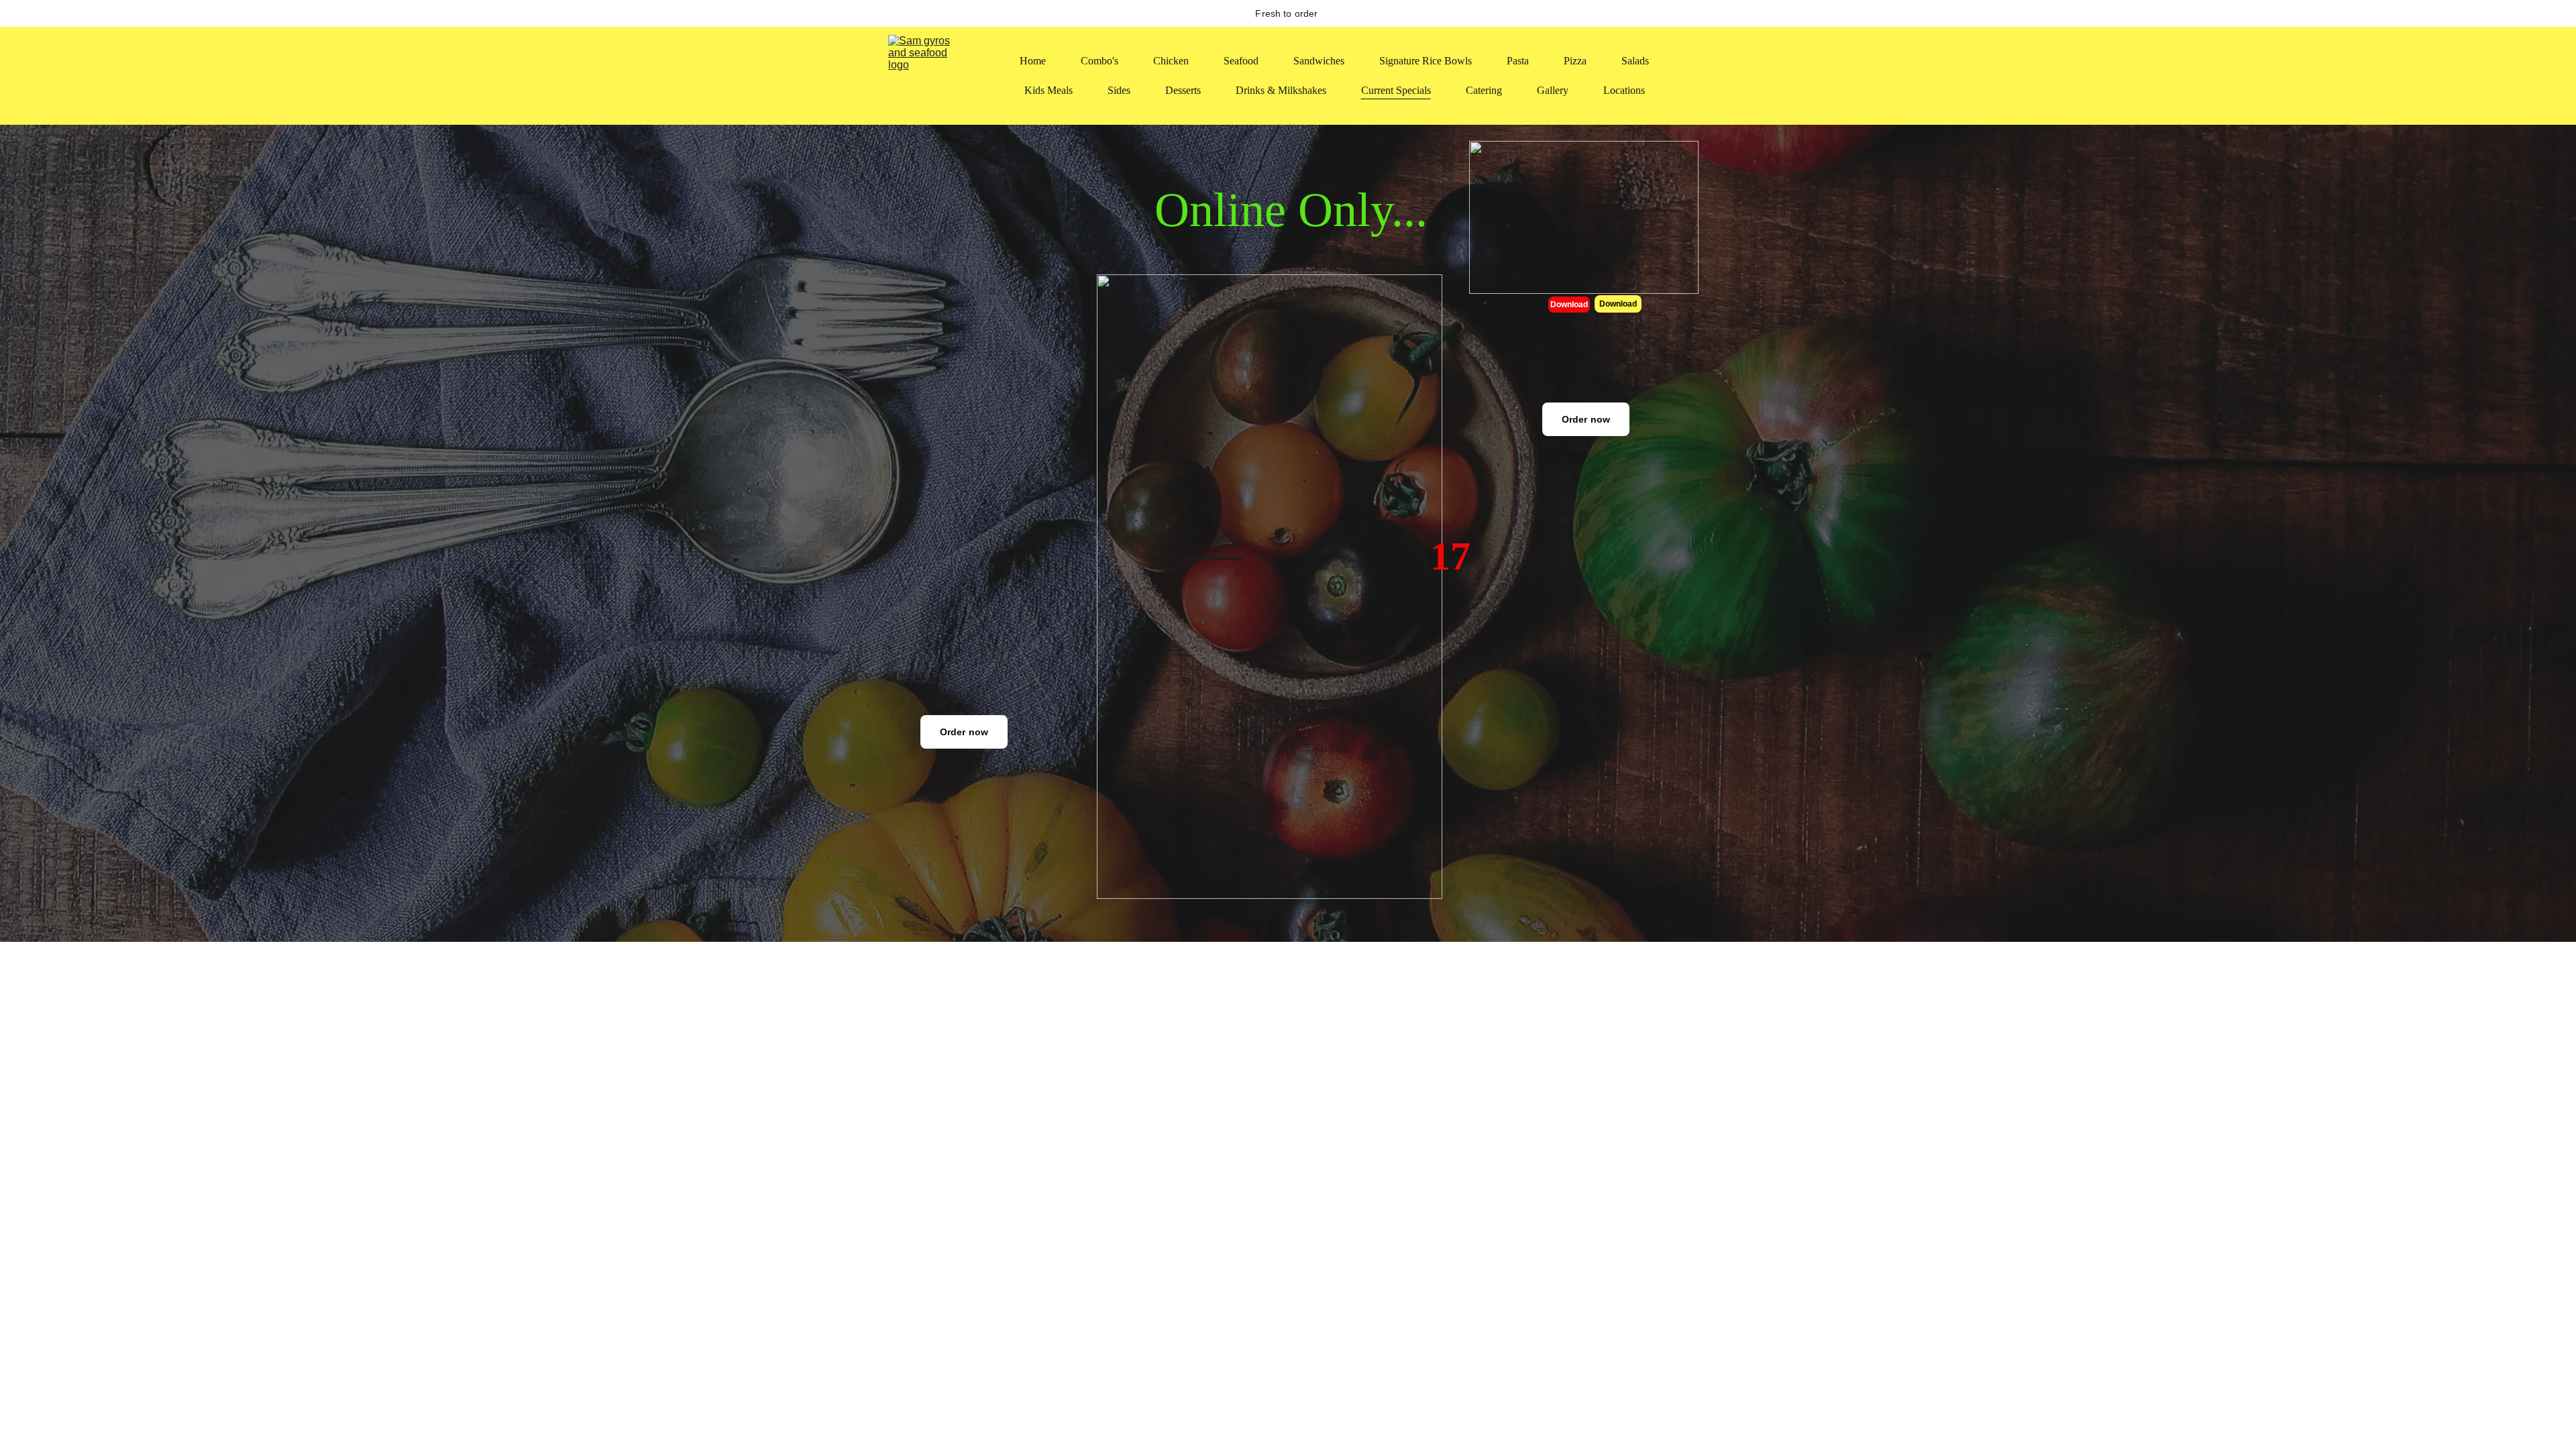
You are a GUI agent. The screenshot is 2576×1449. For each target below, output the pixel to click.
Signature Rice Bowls (1426, 61)
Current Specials (1396, 90)
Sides (1119, 90)
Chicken (1171, 61)
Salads (1635, 61)
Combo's (1099, 61)
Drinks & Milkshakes (1281, 90)
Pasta (1518, 61)
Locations (1624, 90)
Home (1033, 61)
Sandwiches (1319, 61)
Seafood (1241, 61)
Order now (1586, 419)
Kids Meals (1049, 90)
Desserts (1183, 90)
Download (1569, 305)
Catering (1484, 90)
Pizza (1575, 61)
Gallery (1553, 90)
